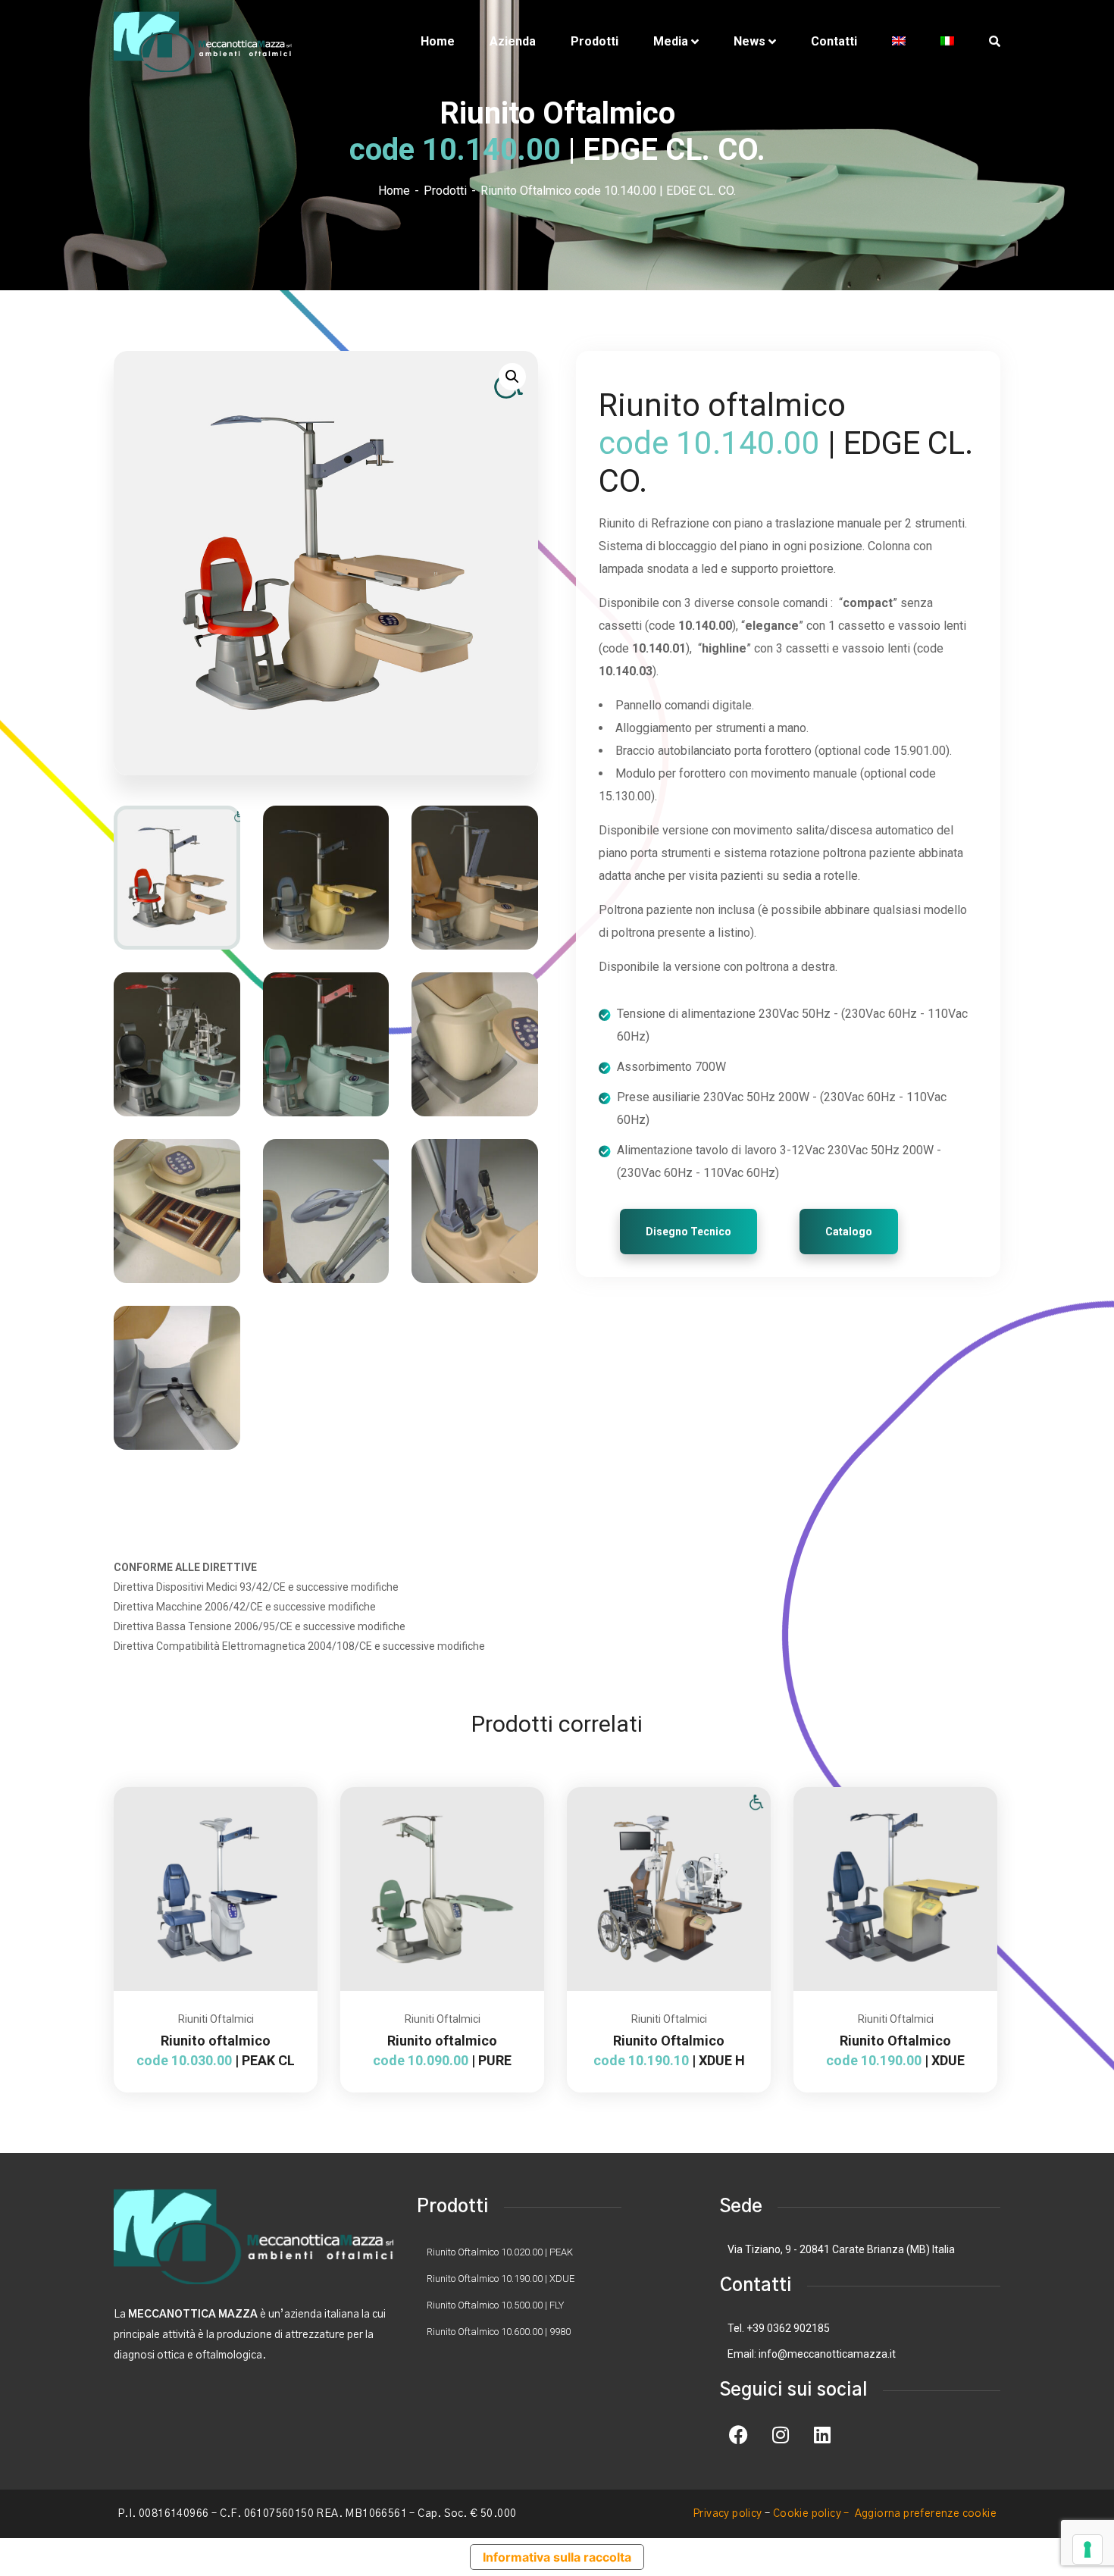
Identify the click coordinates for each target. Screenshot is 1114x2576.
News (749, 41)
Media (671, 41)
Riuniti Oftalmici (216, 2019)
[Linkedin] (822, 2435)
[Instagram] (781, 2435)
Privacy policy (728, 2514)
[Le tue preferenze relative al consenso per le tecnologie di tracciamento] (1087, 2549)
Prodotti (595, 41)
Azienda (513, 41)
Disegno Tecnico (688, 1232)
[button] (512, 377)
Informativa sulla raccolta (557, 2557)
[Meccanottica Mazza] (203, 42)
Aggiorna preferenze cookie (926, 2514)
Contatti (834, 41)
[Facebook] (739, 2435)
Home (438, 41)
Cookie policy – (812, 2514)
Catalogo (849, 1232)
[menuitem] (899, 42)
